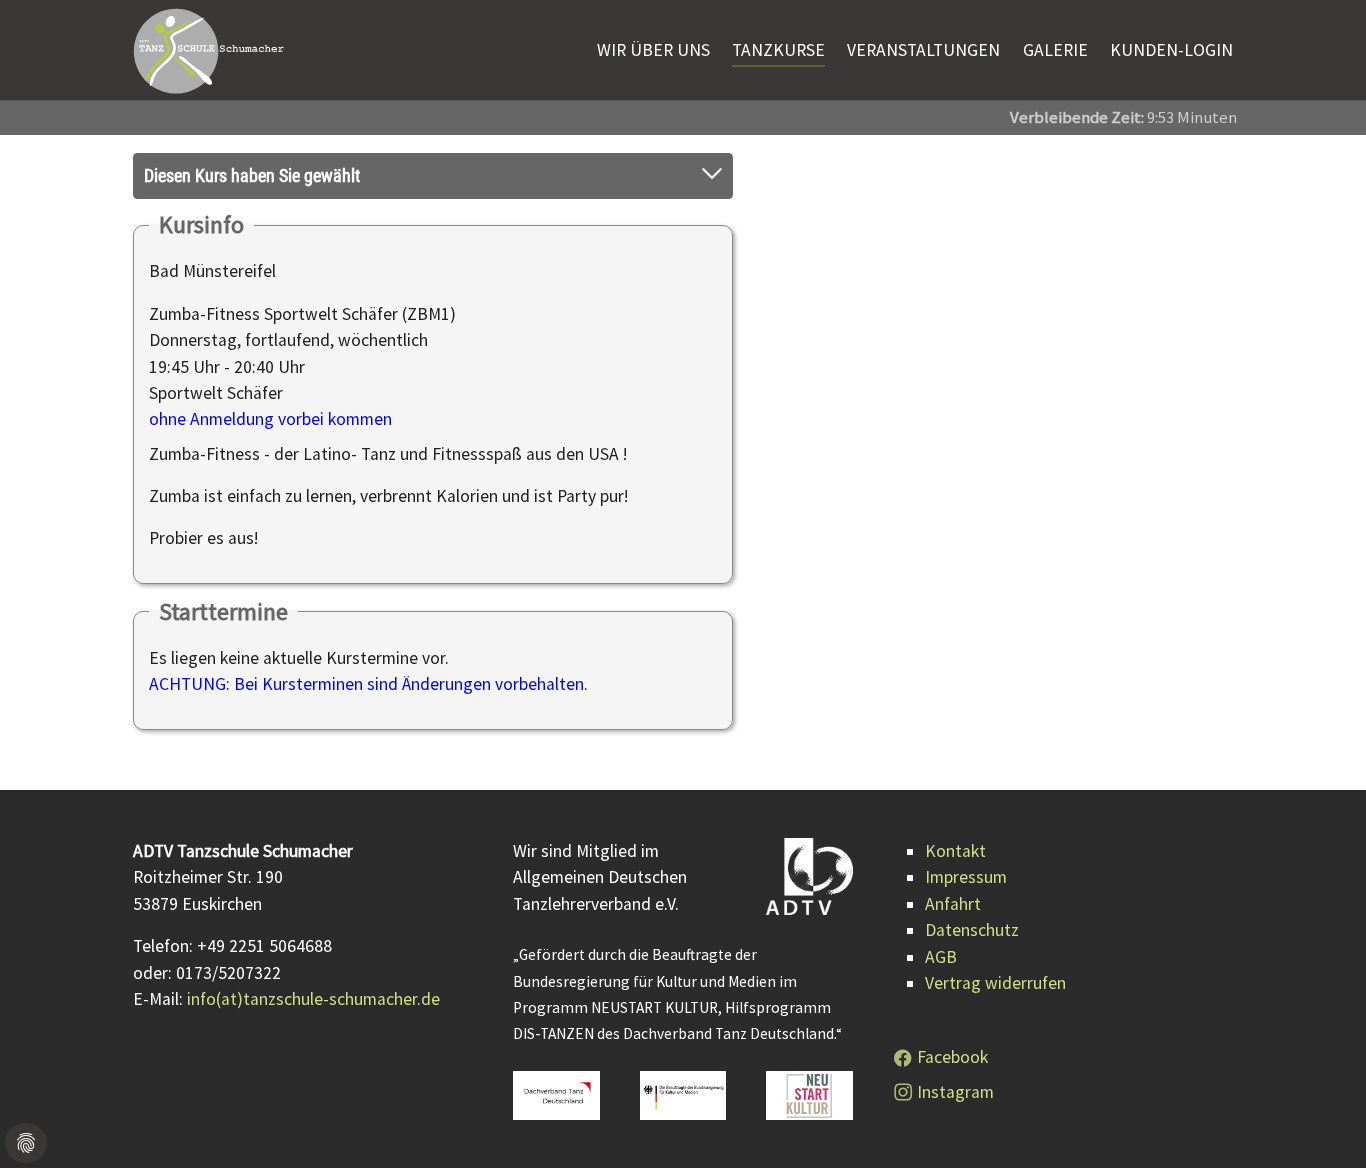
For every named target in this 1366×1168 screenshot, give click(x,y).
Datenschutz (972, 930)
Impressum (966, 877)
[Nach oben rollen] (1319, 1121)
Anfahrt (953, 904)
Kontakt (955, 851)
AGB (941, 957)
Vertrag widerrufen (995, 983)
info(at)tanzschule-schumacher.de (313, 999)
